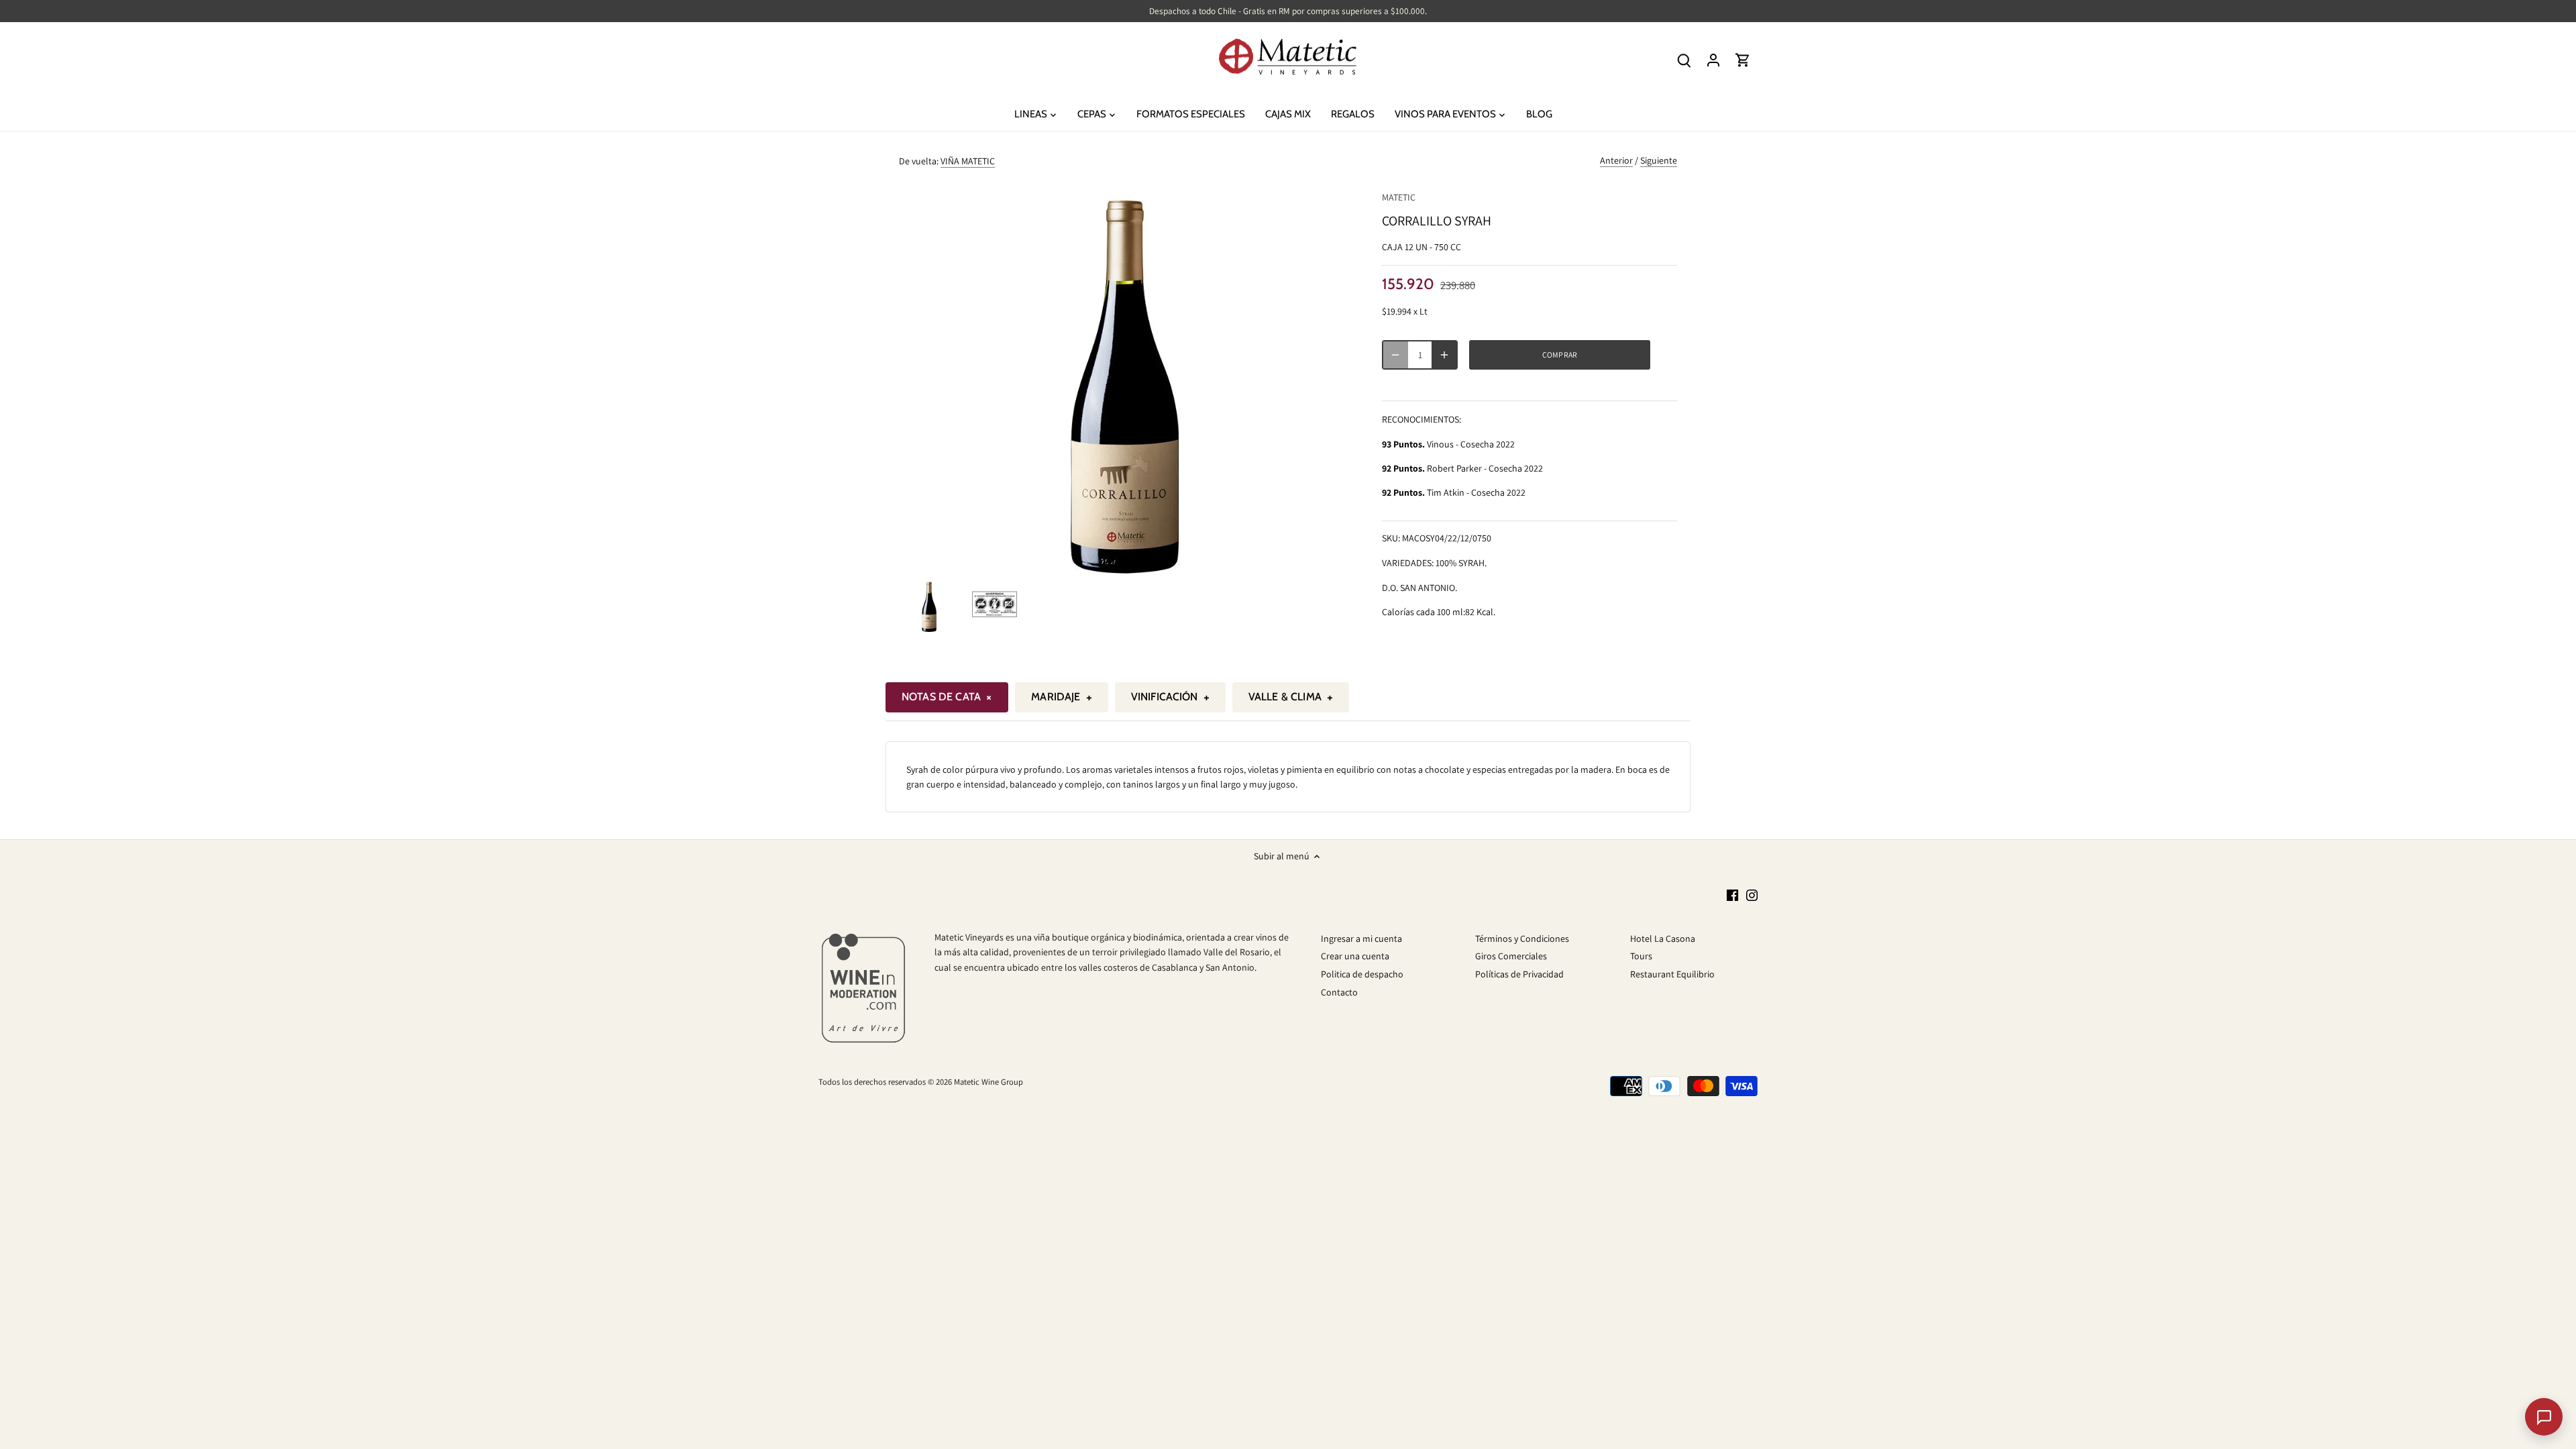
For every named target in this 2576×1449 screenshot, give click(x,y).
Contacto (1339, 992)
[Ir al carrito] (1743, 60)
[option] (929, 605)
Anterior (1616, 160)
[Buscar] (1684, 60)
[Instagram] (1752, 895)
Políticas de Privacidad (1519, 974)
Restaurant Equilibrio (1672, 974)
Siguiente (1659, 160)
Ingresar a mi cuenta (1361, 938)
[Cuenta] (1713, 60)
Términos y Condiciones (1522, 938)
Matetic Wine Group (988, 1082)
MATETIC (1399, 197)
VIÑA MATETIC (968, 161)
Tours (1641, 956)
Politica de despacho (1362, 974)
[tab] (947, 697)
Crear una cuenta (1355, 956)
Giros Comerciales (1511, 956)
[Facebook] (1732, 895)
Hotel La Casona (1663, 938)
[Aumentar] (1444, 355)
